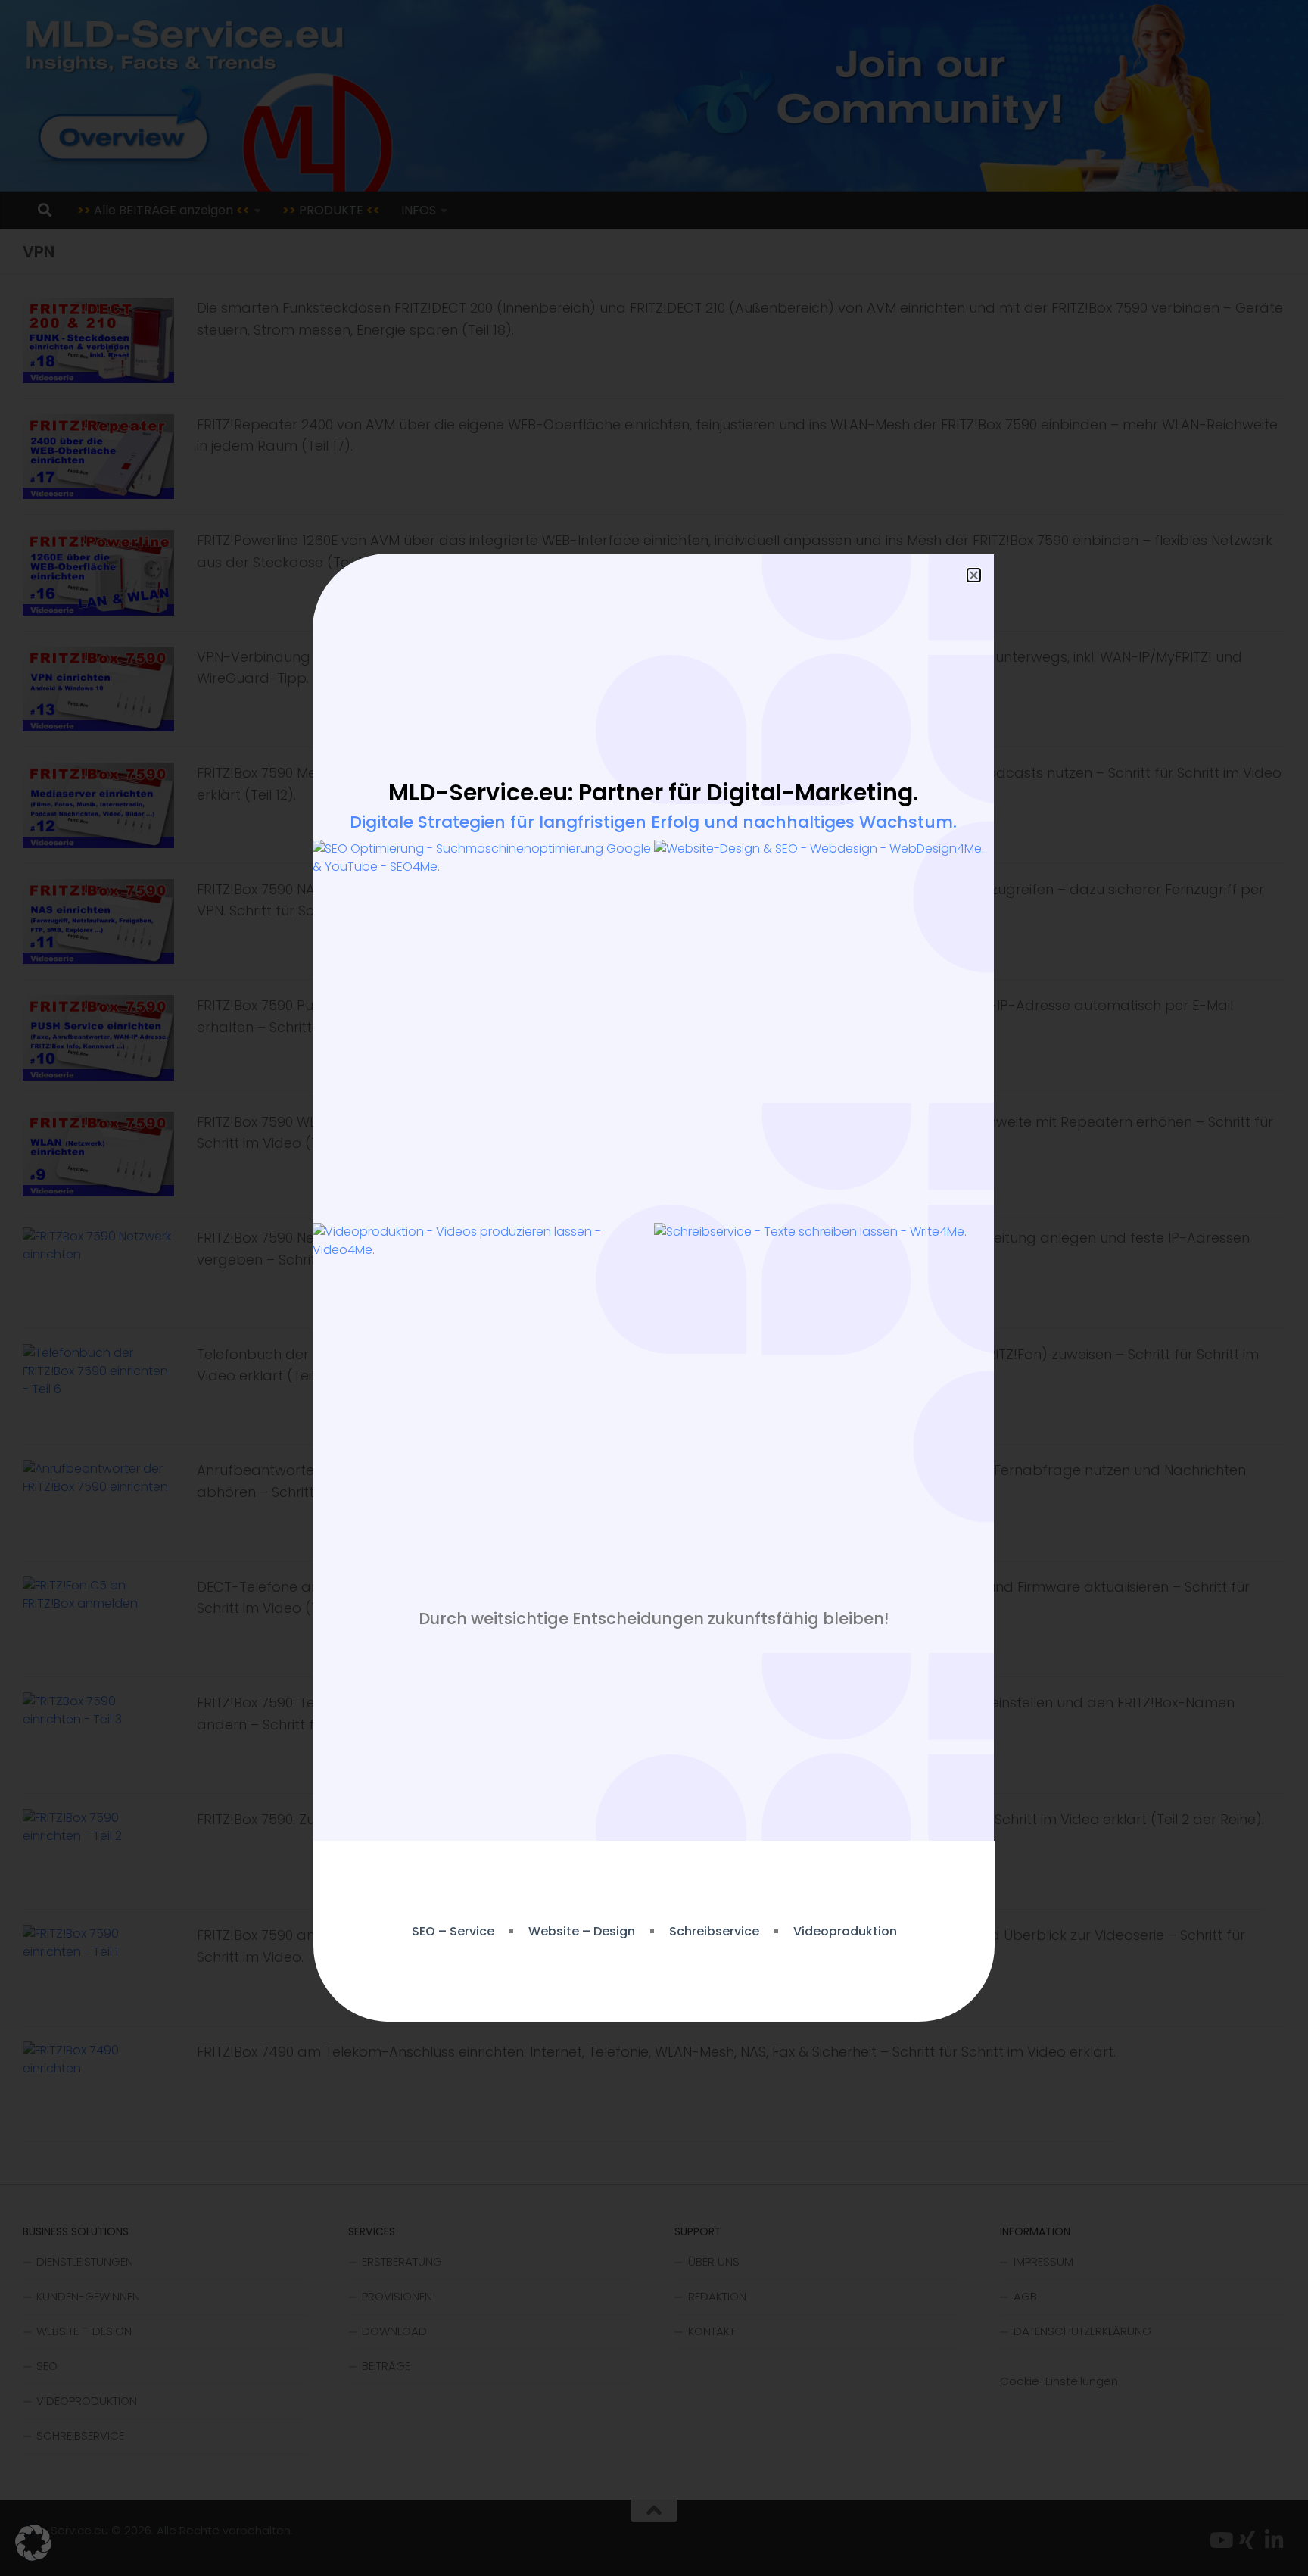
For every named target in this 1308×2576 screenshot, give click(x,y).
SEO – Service (453, 1932)
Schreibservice (714, 1932)
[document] (654, 1288)
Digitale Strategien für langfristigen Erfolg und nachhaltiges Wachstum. (653, 822)
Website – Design (582, 1932)
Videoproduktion (845, 1932)
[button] (33, 2543)
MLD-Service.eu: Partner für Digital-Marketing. (653, 792)
